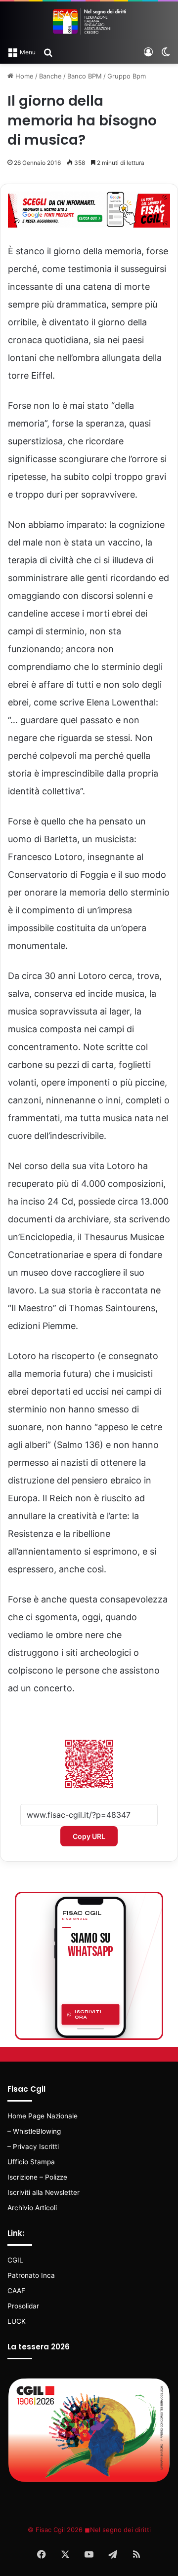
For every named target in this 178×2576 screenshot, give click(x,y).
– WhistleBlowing (34, 2131)
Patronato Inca (31, 2275)
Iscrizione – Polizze (37, 2177)
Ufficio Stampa (31, 2162)
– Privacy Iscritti (33, 2147)
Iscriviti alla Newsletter (44, 2192)
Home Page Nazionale (43, 2116)
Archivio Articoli (32, 2208)
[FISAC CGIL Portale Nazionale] (89, 21)
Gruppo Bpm (127, 76)
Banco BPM (85, 76)
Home (23, 76)
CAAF (16, 2291)
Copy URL (89, 1836)
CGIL (15, 2260)
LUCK (17, 2321)
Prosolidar (23, 2306)
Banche (50, 76)
